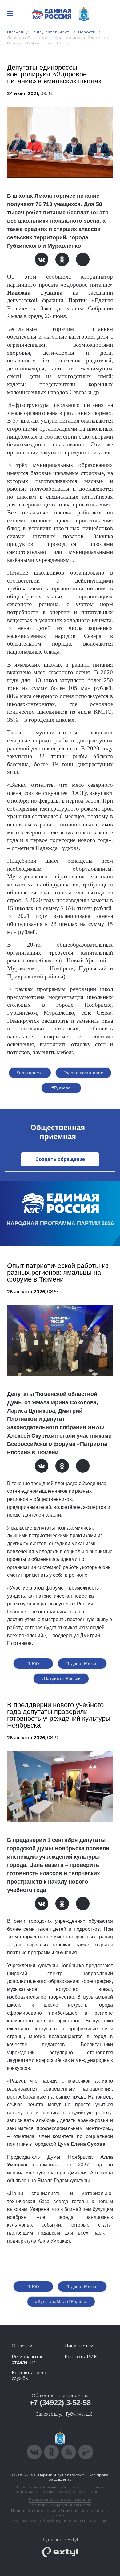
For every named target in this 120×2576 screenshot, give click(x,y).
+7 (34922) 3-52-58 (60, 2403)
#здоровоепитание (83, 1073)
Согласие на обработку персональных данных (60, 2521)
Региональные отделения (28, 2359)
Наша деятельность (51, 32)
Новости (87, 32)
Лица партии (79, 2346)
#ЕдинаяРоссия (82, 1663)
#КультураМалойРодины (61, 2301)
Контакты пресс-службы (30, 2376)
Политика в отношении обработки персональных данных (60, 2513)
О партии (22, 2346)
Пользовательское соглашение (60, 2499)
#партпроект (30, 1073)
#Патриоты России (61, 1678)
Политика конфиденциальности (60, 2505)
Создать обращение (60, 1159)
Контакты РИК (81, 2357)
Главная (15, 32)
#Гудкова (61, 1088)
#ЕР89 (33, 1663)
